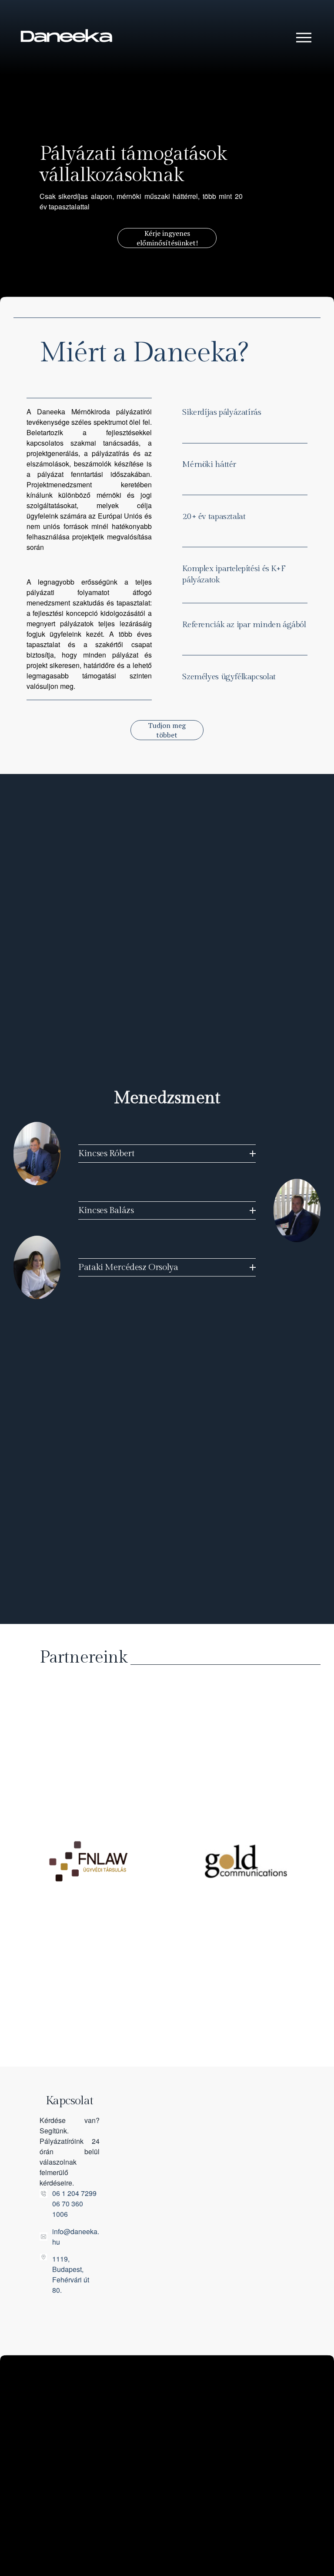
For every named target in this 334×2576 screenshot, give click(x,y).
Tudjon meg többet (167, 730)
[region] (167, 1869)
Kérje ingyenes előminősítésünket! (167, 238)
